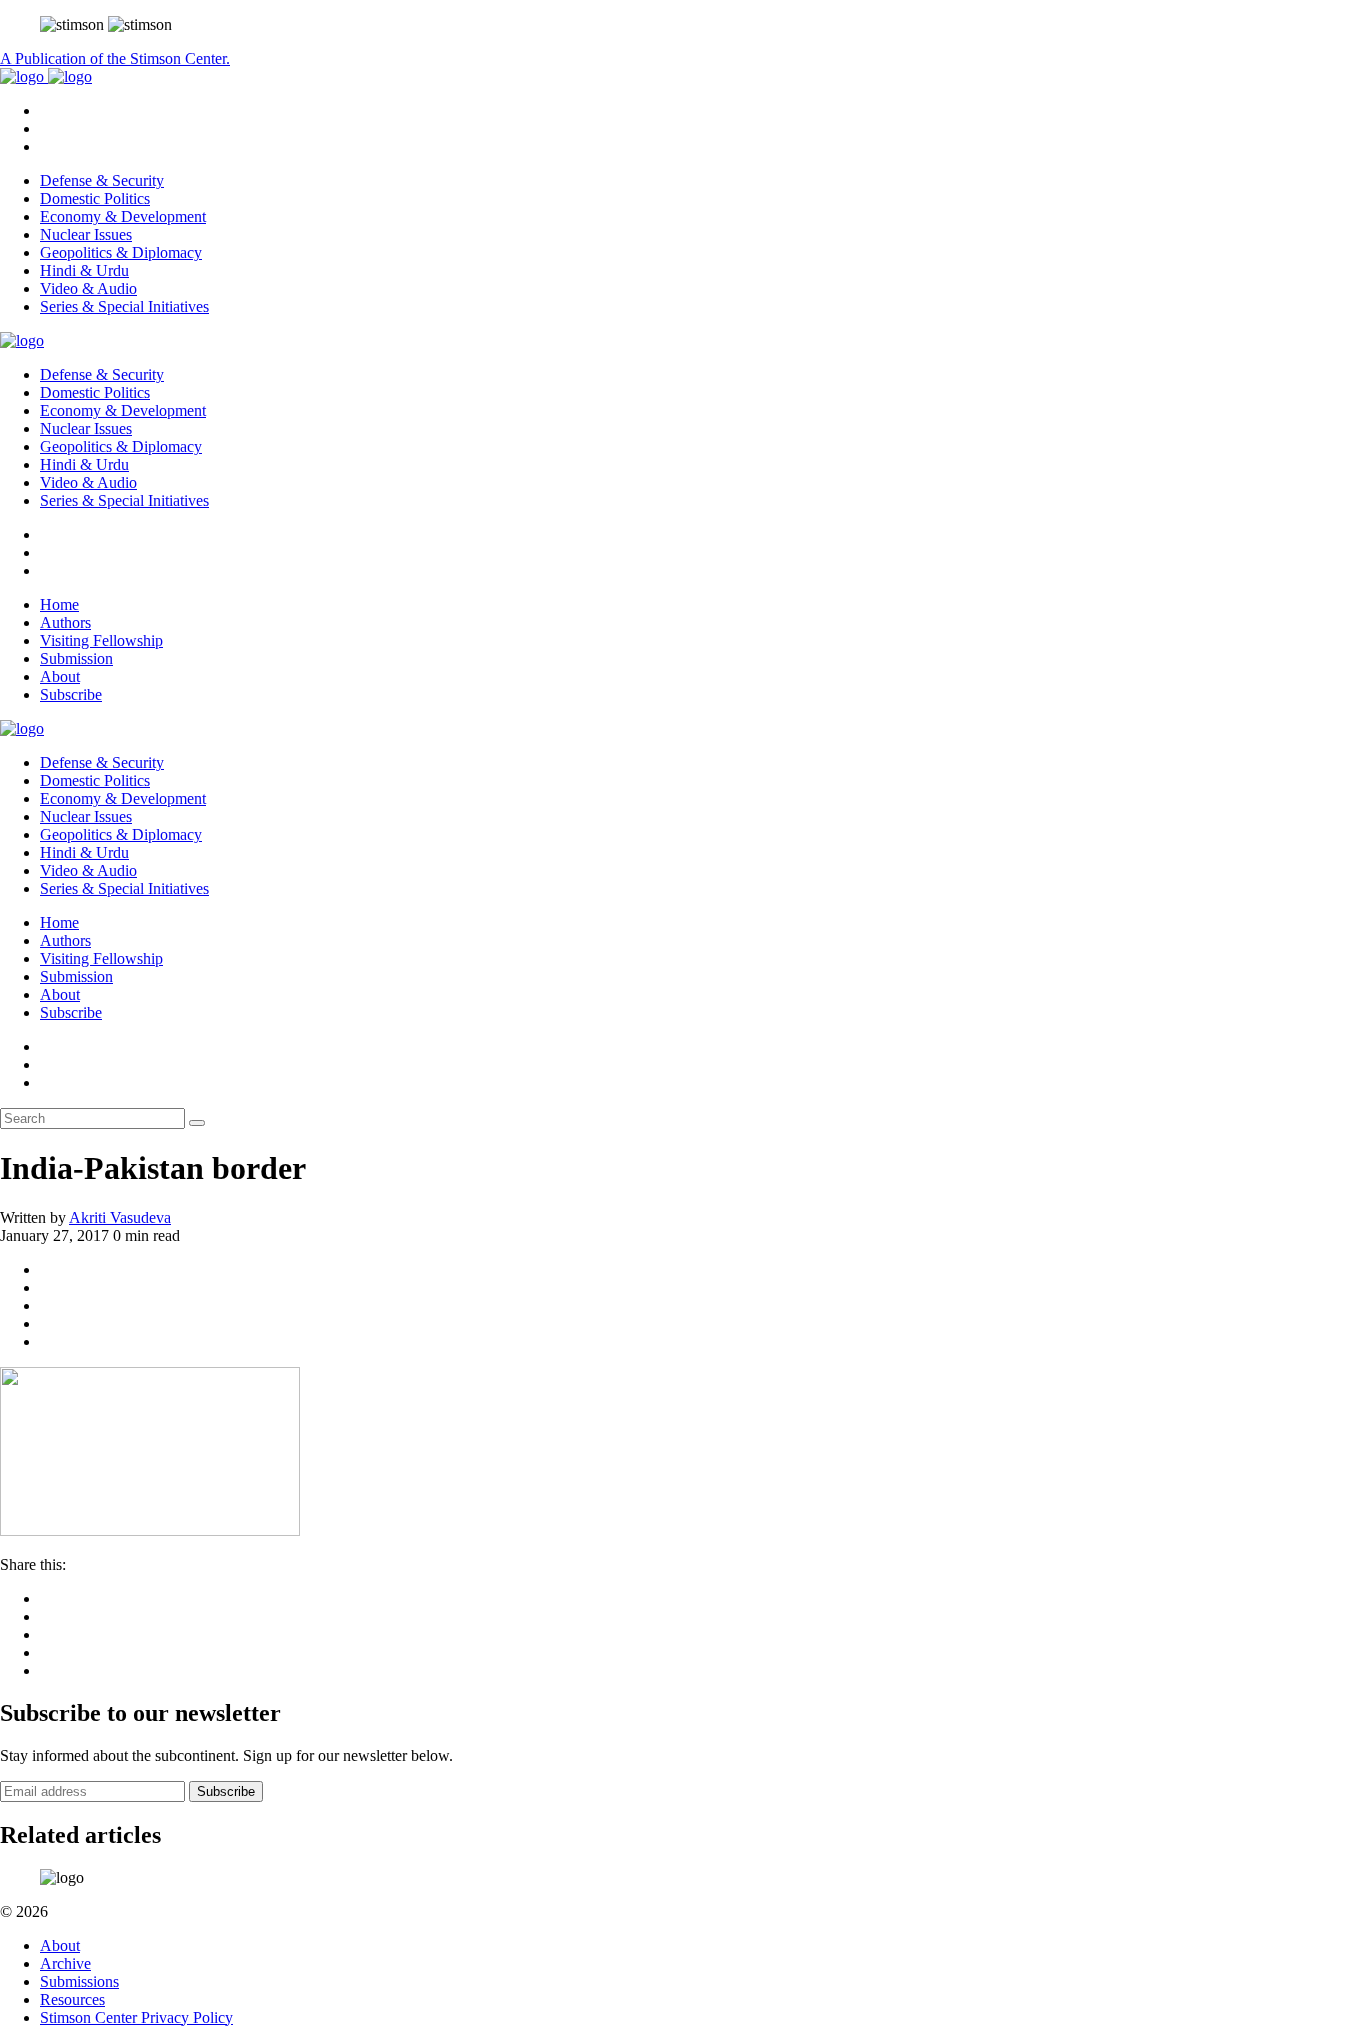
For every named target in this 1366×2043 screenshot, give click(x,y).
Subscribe (71, 694)
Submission (76, 658)
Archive (65, 1963)
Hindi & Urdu (84, 270)
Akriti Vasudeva (120, 1217)
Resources (72, 1999)
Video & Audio (88, 288)
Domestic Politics (95, 198)
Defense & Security (102, 180)
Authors (65, 622)
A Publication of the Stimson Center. (115, 58)
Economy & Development (123, 216)
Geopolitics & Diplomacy (121, 252)
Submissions (79, 1981)
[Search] (197, 1123)
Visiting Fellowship (101, 640)
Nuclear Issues (86, 234)
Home (59, 604)
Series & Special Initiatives (124, 306)
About (60, 676)
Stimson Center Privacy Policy (136, 2017)
